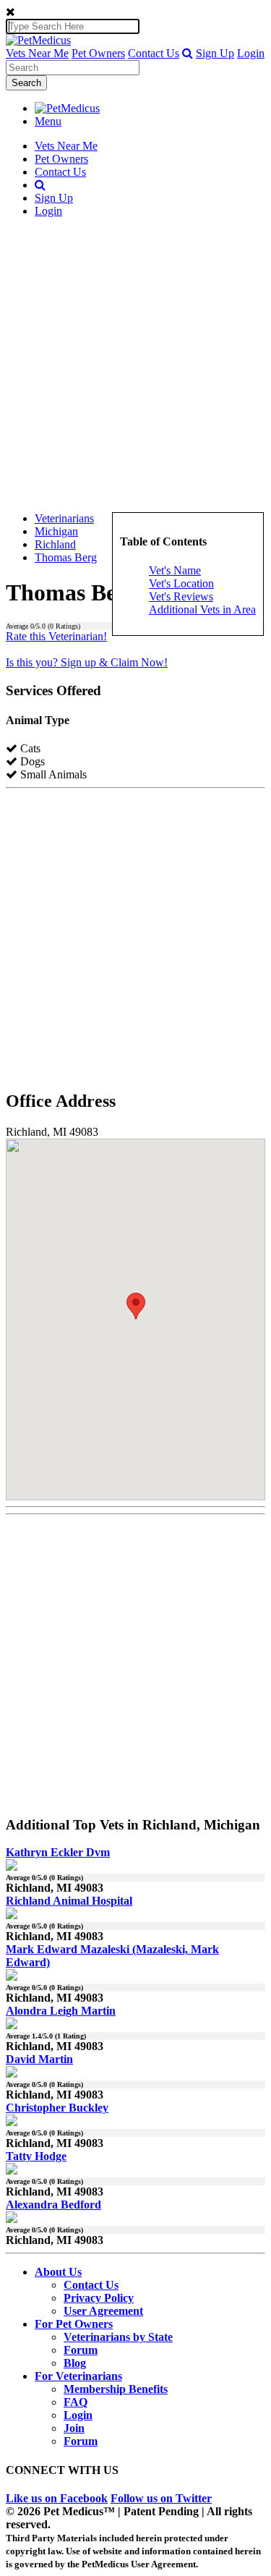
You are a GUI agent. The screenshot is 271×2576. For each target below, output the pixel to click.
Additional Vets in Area (202, 609)
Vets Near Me (37, 53)
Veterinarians (64, 518)
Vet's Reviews (181, 596)
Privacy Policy (99, 2298)
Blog (75, 2363)
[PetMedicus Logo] (67, 108)
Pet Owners (98, 53)
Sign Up (215, 53)
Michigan (56, 531)
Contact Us (154, 53)
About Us (58, 2272)
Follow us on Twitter (161, 2498)
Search (26, 83)
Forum (81, 2350)
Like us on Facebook (57, 2498)
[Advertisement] (135, 365)
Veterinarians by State (118, 2337)
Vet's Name (175, 570)
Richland (55, 544)
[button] (188, 53)
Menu (48, 121)
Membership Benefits (116, 2389)
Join (74, 2428)
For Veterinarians (78, 2376)
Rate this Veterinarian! (56, 636)
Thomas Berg (66, 557)
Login (251, 53)
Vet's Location (181, 583)
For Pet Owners (74, 2324)
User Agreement (103, 2311)
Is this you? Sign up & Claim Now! (87, 662)
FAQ (76, 2402)
